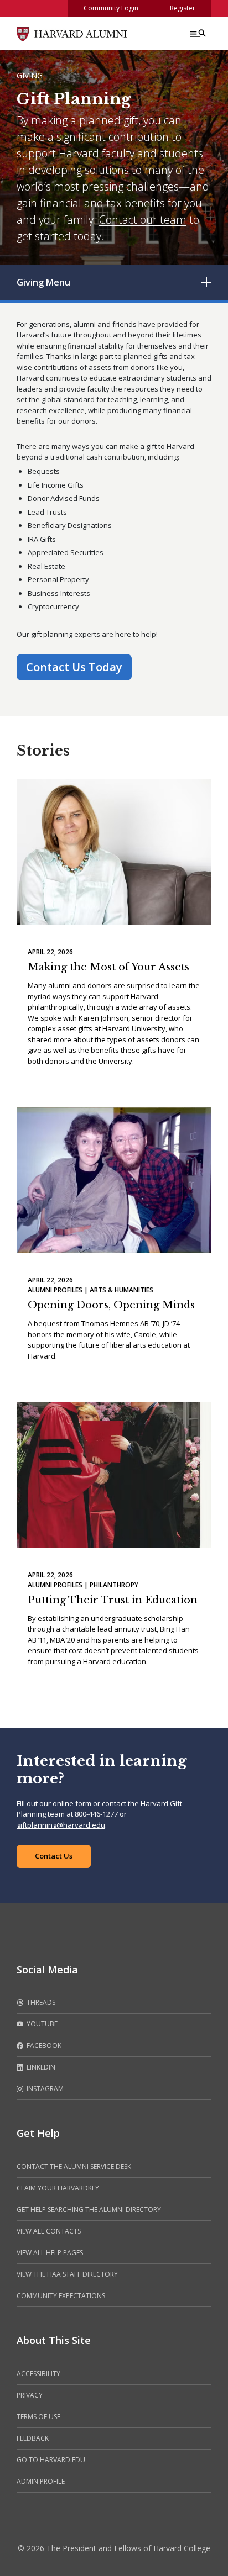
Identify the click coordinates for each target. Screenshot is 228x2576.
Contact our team (143, 220)
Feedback (33, 2438)
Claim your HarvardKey (58, 2188)
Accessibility (38, 2374)
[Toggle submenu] (206, 282)
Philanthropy (114, 1585)
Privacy (30, 2395)
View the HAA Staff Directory (67, 2274)
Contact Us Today (74, 667)
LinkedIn (40, 2067)
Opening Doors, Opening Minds (111, 1305)
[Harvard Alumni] (72, 33)
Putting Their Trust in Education (113, 1600)
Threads (40, 2002)
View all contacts (49, 2231)
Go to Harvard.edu (51, 2460)
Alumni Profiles (55, 1290)
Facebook (43, 2046)
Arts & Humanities (121, 1290)
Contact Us (54, 1856)
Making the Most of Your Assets (108, 967)
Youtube (41, 2024)
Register (183, 8)
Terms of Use (38, 2417)
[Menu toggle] (197, 33)
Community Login (111, 8)
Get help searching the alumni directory (89, 2210)
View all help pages (50, 2253)
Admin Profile (41, 2481)
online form (72, 1803)
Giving (30, 75)
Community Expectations (61, 2296)
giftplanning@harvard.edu (61, 1825)
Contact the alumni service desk (74, 2166)
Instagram (44, 2089)
